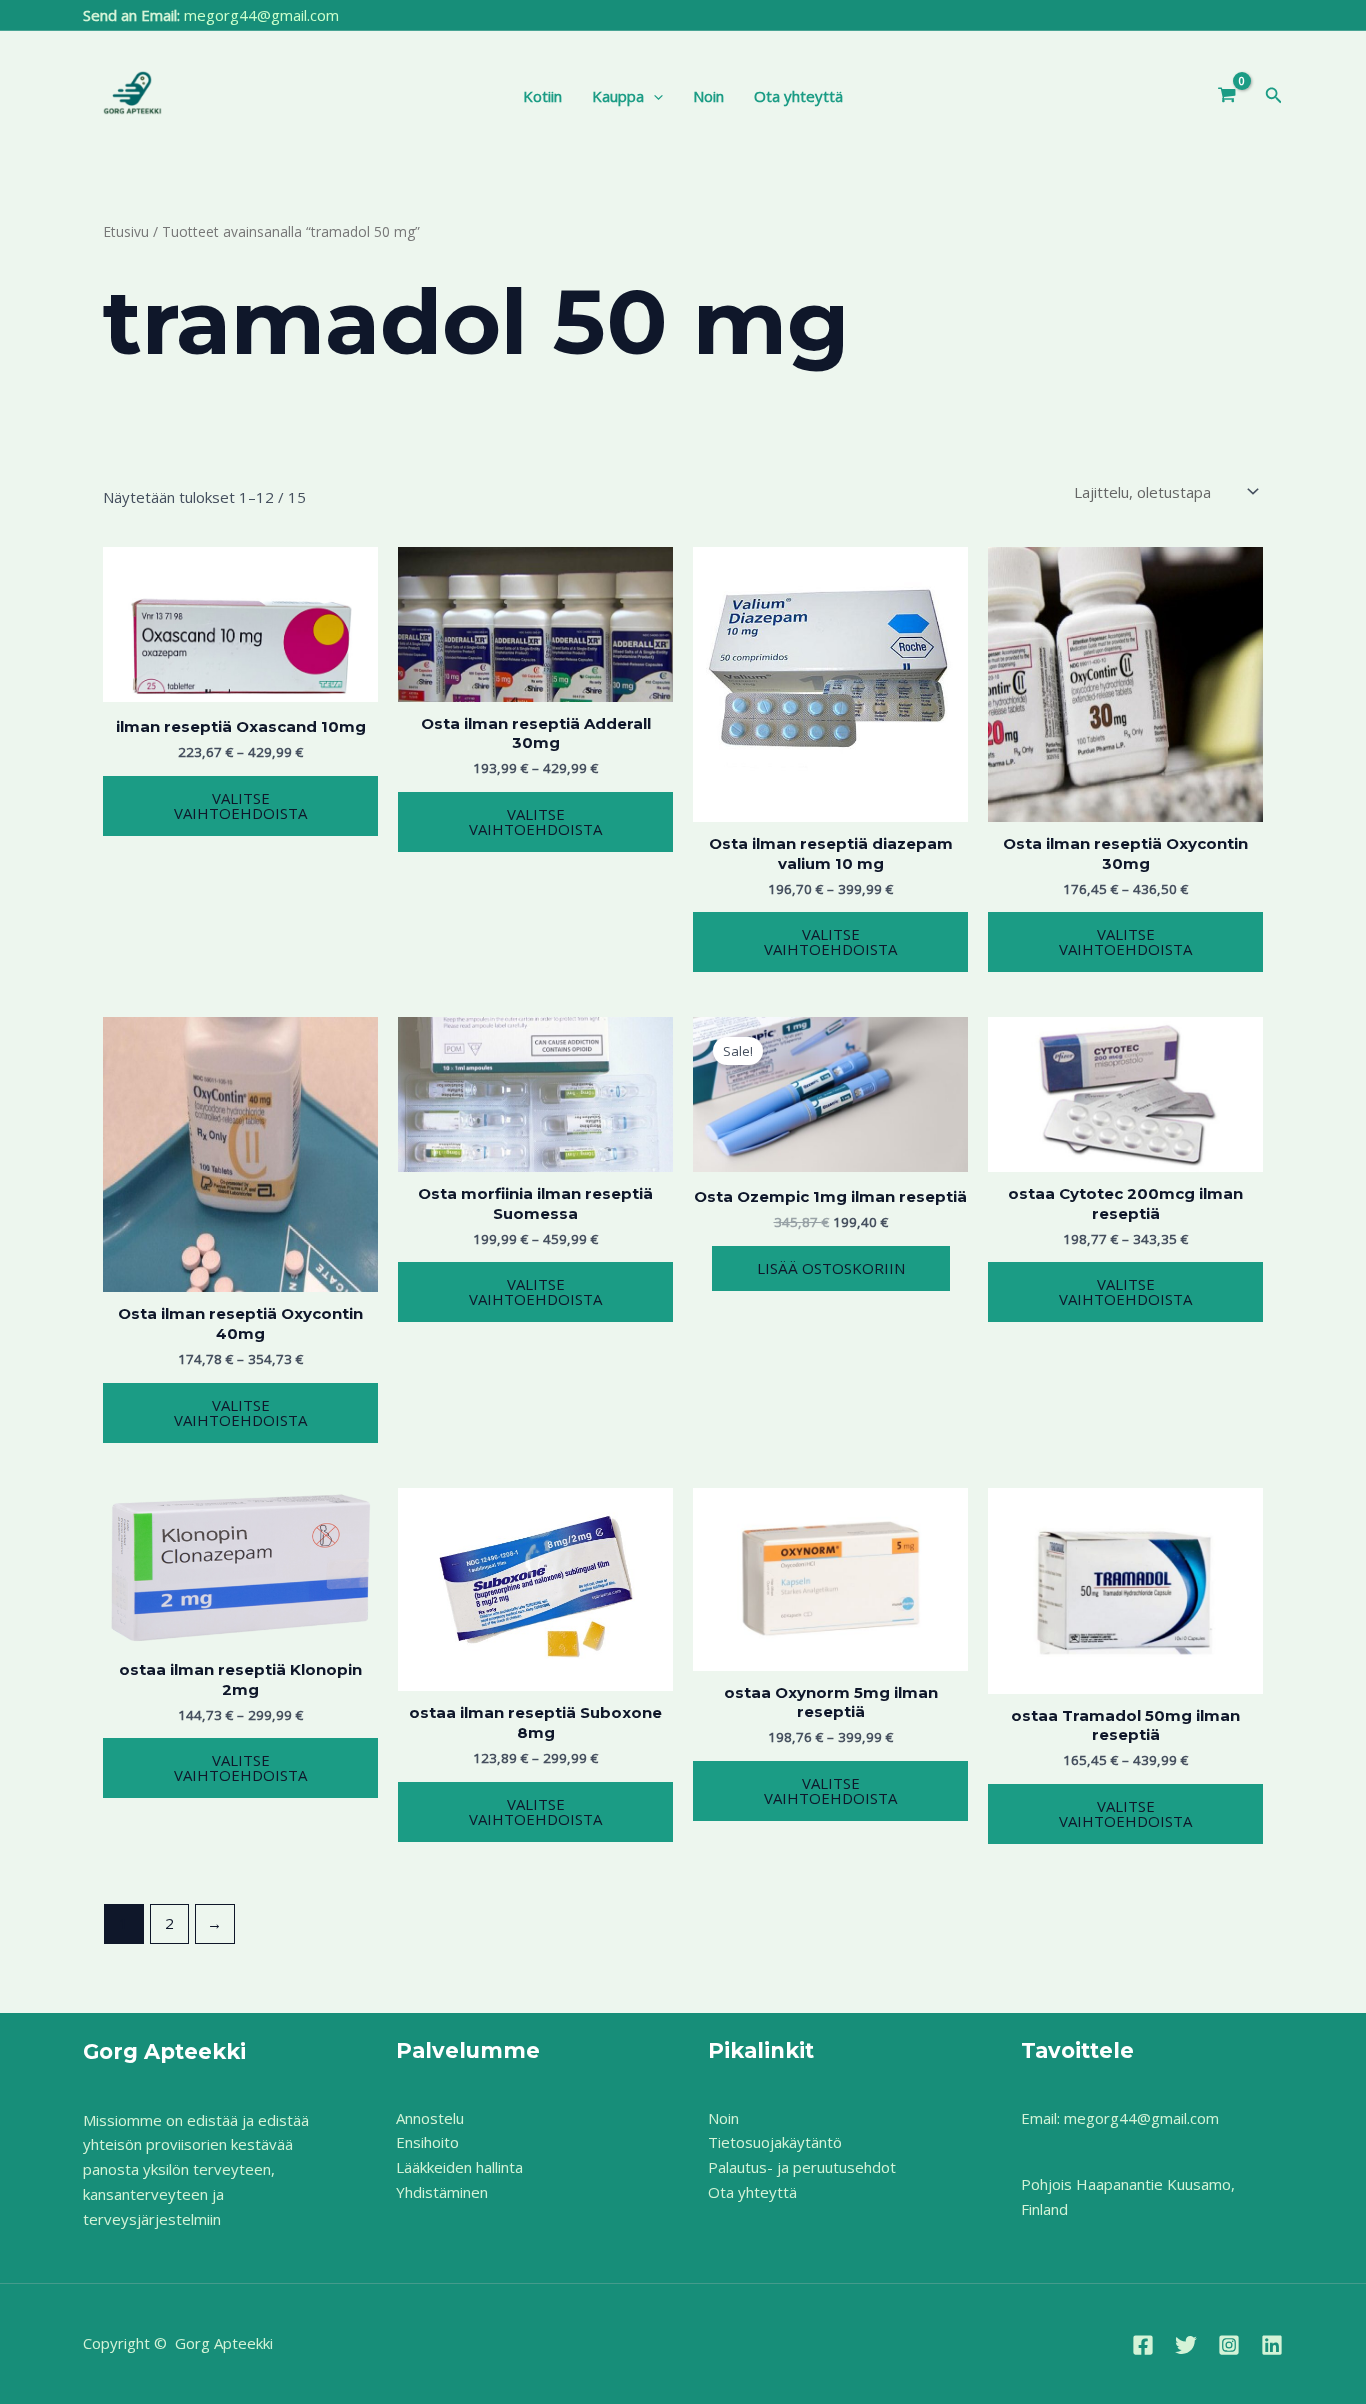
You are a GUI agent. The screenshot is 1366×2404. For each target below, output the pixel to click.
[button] (653, 96)
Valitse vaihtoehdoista (240, 805)
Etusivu (126, 231)
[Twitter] (1186, 2345)
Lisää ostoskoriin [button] (831, 1268)
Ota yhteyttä (798, 96)
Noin (708, 96)
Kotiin (542, 96)
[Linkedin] (1272, 2345)
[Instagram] (1229, 2345)
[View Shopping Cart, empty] (1227, 96)
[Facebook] (1143, 2345)
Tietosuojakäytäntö (775, 2142)
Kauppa (618, 96)
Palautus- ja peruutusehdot (802, 2167)
